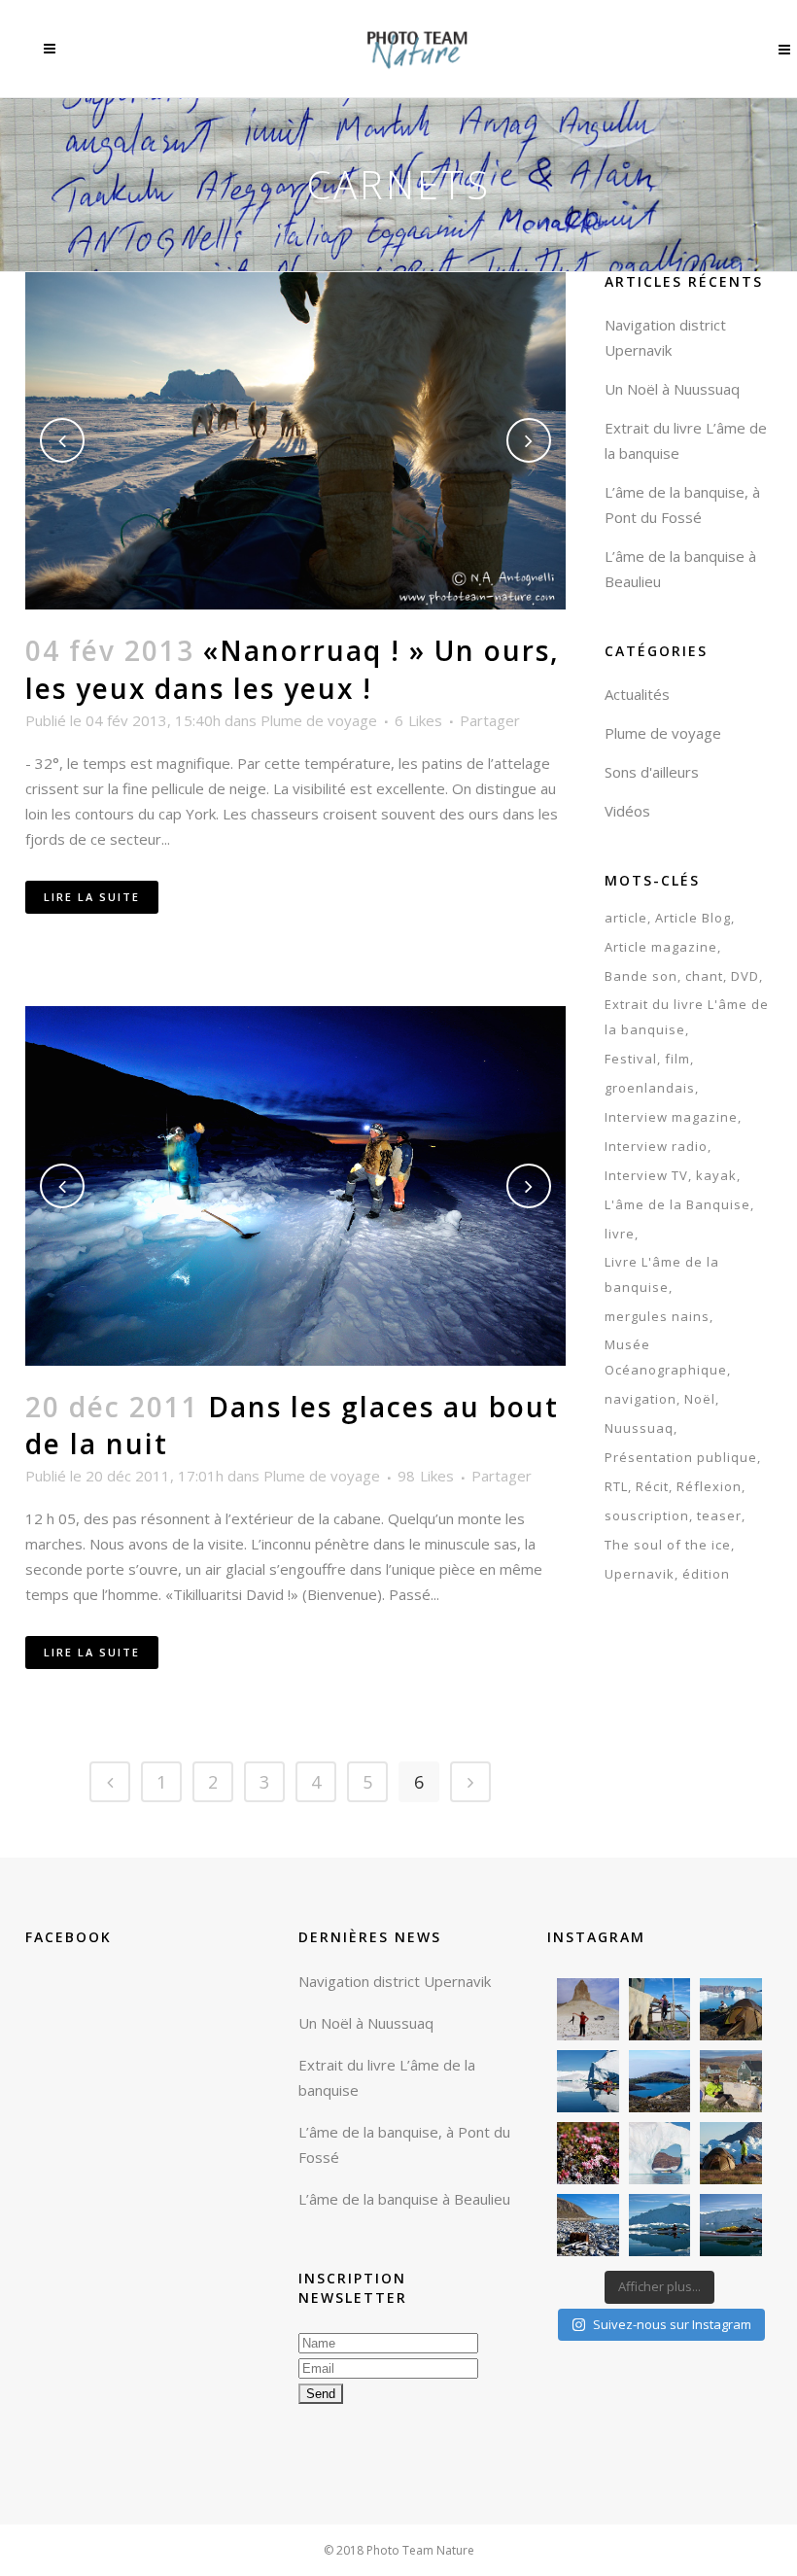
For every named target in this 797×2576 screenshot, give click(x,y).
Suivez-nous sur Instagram (672, 2324)
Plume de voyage (319, 720)
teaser (719, 1515)
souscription (647, 1515)
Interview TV (646, 1175)
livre (620, 1234)
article (626, 918)
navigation (641, 1399)
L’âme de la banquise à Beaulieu (404, 2199)
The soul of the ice (668, 1545)
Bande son (641, 976)
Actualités (637, 694)
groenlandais (650, 1088)
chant (704, 976)
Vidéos (627, 811)
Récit (652, 1486)
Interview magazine (671, 1117)
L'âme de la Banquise (677, 1204)
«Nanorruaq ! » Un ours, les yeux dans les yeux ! (293, 669)
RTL (616, 1486)
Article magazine (661, 947)
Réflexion (709, 1486)
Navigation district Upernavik (395, 1981)
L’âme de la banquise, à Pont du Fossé (404, 2144)
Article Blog (693, 918)
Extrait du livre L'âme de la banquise (687, 1017)
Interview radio (656, 1146)
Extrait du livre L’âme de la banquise (387, 2077)
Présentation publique (681, 1457)
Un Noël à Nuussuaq (672, 389)
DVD (745, 976)
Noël (700, 1399)
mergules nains (657, 1316)
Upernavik (640, 1574)
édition (706, 1574)
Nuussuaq (639, 1428)
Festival (631, 1059)
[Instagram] (607, 2029)
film (677, 1059)
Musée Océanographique (666, 1357)
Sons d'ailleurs (652, 772)
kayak (716, 1175)
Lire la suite (92, 897)
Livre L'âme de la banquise (662, 1274)
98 (426, 1476)
